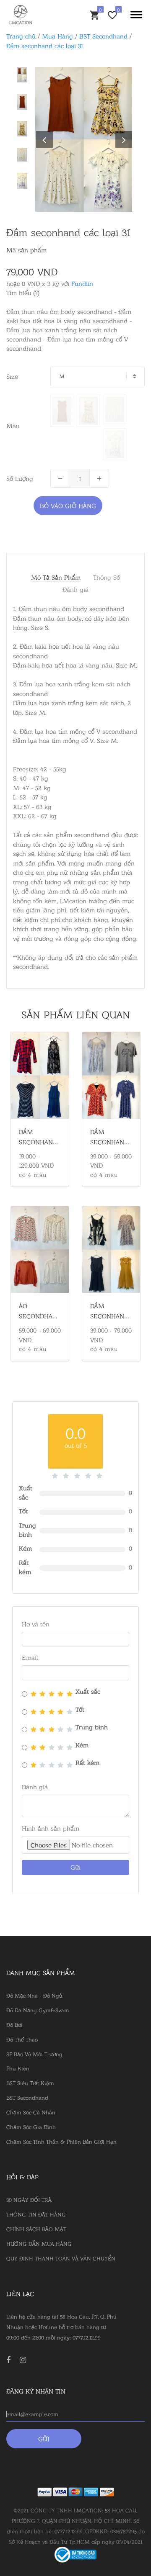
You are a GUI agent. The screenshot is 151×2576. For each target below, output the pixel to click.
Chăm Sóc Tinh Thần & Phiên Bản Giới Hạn (61, 2141)
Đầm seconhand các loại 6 (109, 1142)
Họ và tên (36, 1624)
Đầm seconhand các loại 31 (45, 45)
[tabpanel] (84, 139)
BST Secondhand (103, 36)
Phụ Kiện (18, 2068)
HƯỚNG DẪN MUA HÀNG (39, 2243)
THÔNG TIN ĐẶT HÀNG (36, 2214)
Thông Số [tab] (107, 577)
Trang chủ (21, 36)
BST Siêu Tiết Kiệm (30, 2083)
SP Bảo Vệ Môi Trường (34, 2054)
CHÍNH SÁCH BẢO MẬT (36, 2229)
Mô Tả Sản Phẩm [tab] (56, 577)
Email (30, 1657)
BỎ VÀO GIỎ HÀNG (68, 505)
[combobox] (98, 376)
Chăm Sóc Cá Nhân (31, 2112)
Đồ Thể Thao (22, 2039)
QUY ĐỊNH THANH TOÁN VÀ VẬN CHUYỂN (61, 2258)
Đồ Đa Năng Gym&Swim (38, 2010)
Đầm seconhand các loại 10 (38, 1142)
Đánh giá (75, 589)
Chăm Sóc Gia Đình (31, 2127)
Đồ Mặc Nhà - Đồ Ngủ (34, 1995)
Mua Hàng (57, 36)
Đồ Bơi (14, 2024)
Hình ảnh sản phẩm (51, 1828)
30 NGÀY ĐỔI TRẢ (29, 2199)
